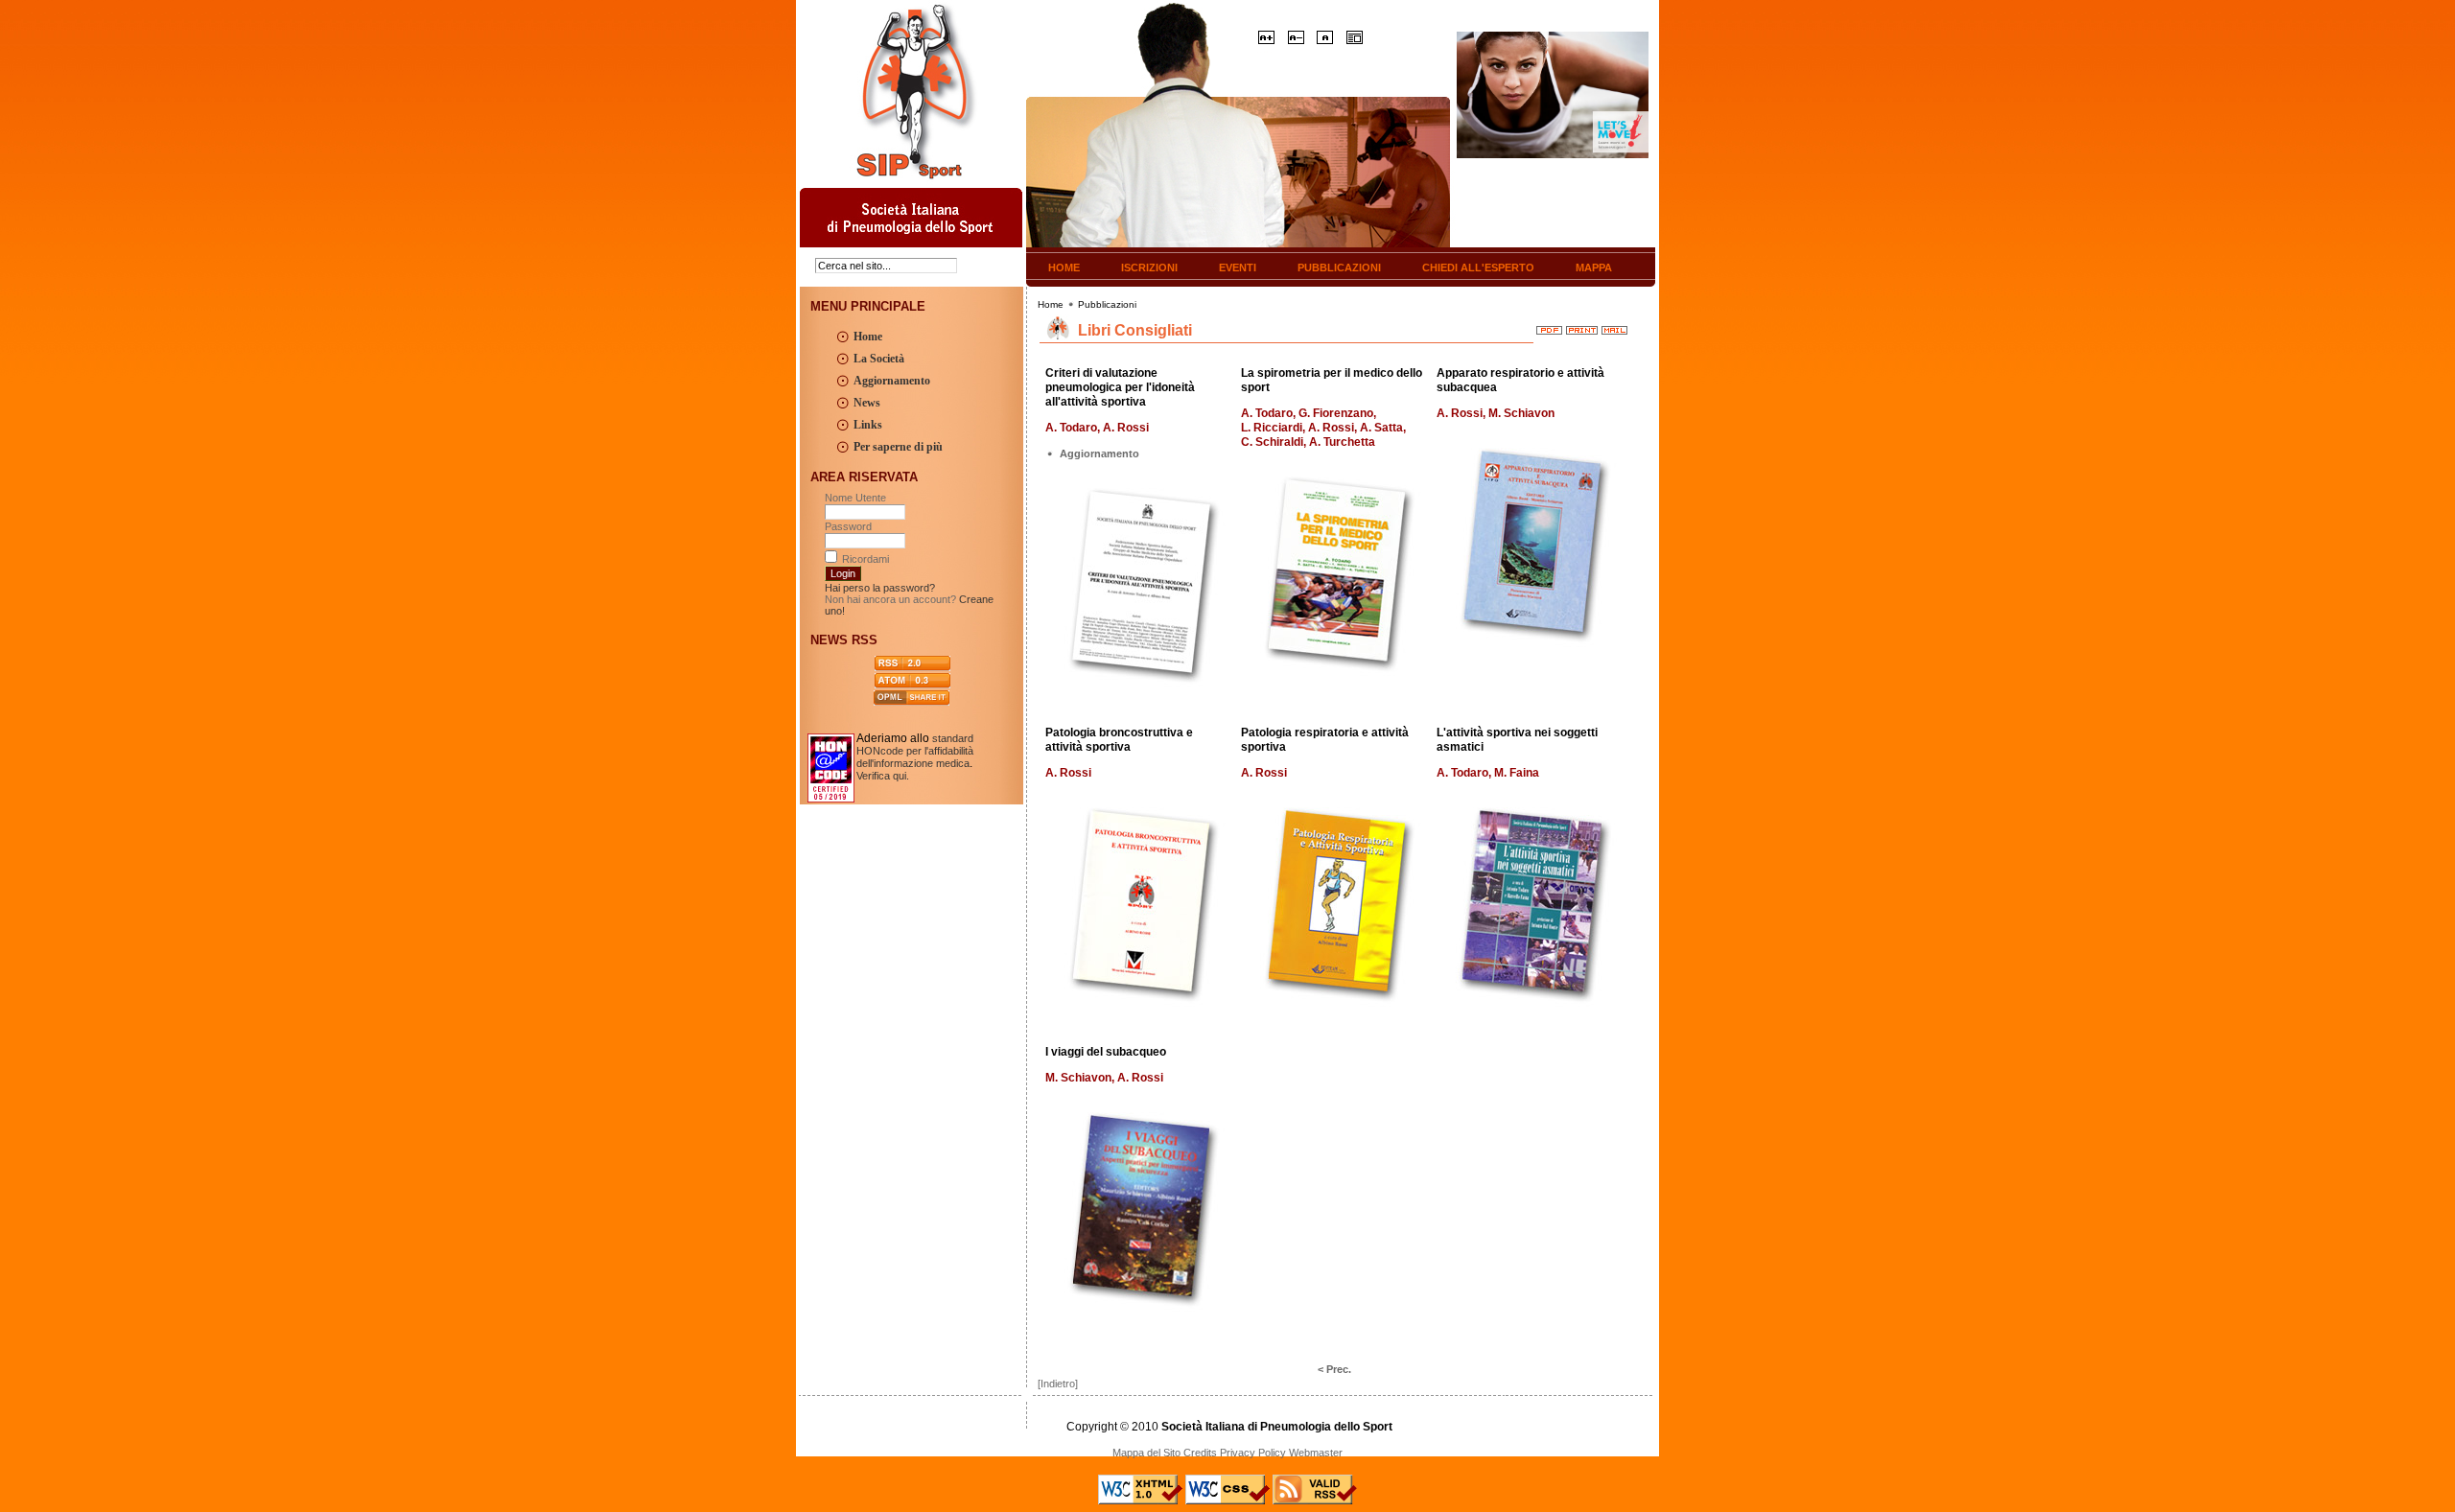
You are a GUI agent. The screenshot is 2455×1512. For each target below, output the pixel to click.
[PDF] (1549, 326)
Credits (1200, 1453)
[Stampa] (1582, 326)
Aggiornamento (892, 381)
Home (1064, 268)
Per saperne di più (898, 447)
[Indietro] (1058, 1384)
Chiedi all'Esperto (1478, 268)
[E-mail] (1614, 326)
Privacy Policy (1253, 1453)
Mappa (1594, 268)
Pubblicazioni (1339, 268)
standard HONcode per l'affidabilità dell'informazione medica (915, 751)
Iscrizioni (1149, 268)
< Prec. (1334, 1369)
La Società (879, 359)
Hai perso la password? (880, 588)
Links (868, 425)
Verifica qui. (883, 776)
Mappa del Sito (1146, 1453)
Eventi (1238, 268)
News (867, 403)
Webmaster (1316, 1453)
